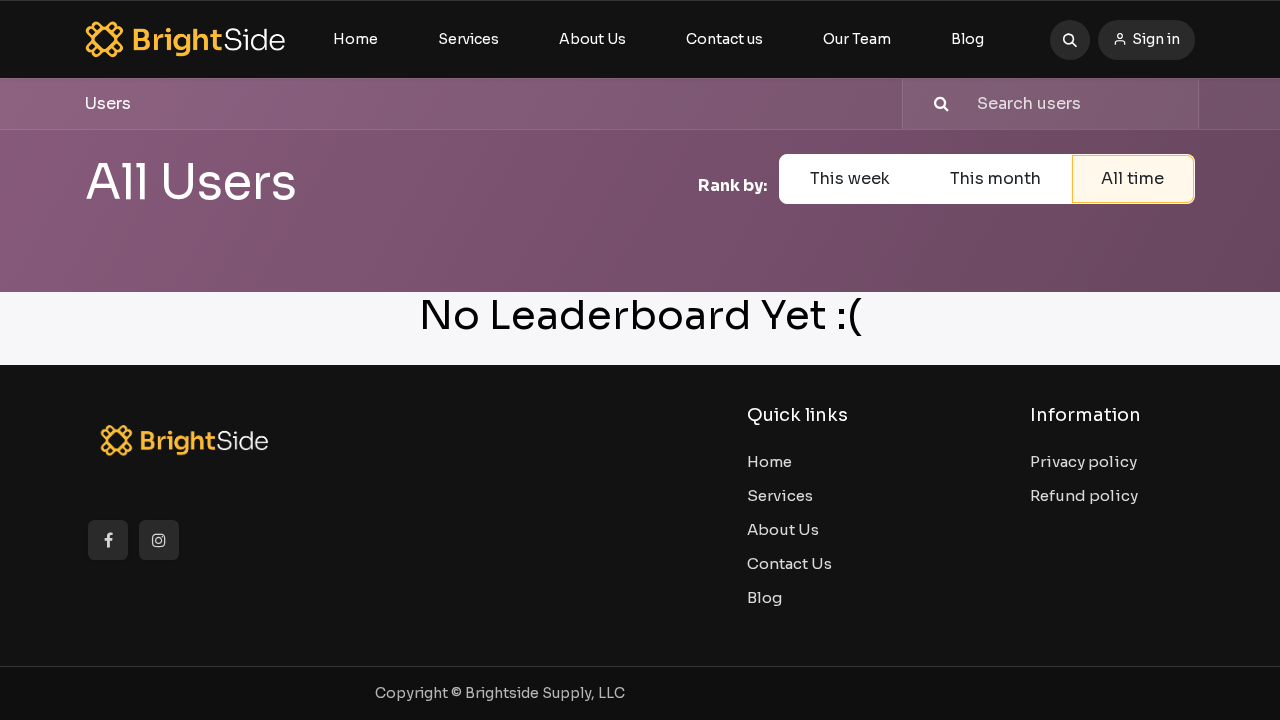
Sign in (1156, 39)
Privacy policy (1083, 461)
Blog (764, 597)
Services (780, 495)
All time (1132, 178)
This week (850, 178)
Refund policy (1084, 495)
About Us (783, 529)
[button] (1070, 40)
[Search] (928, 104)
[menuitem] (355, 39)
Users (108, 103)
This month (995, 178)
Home (769, 461)
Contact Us (789, 563)
